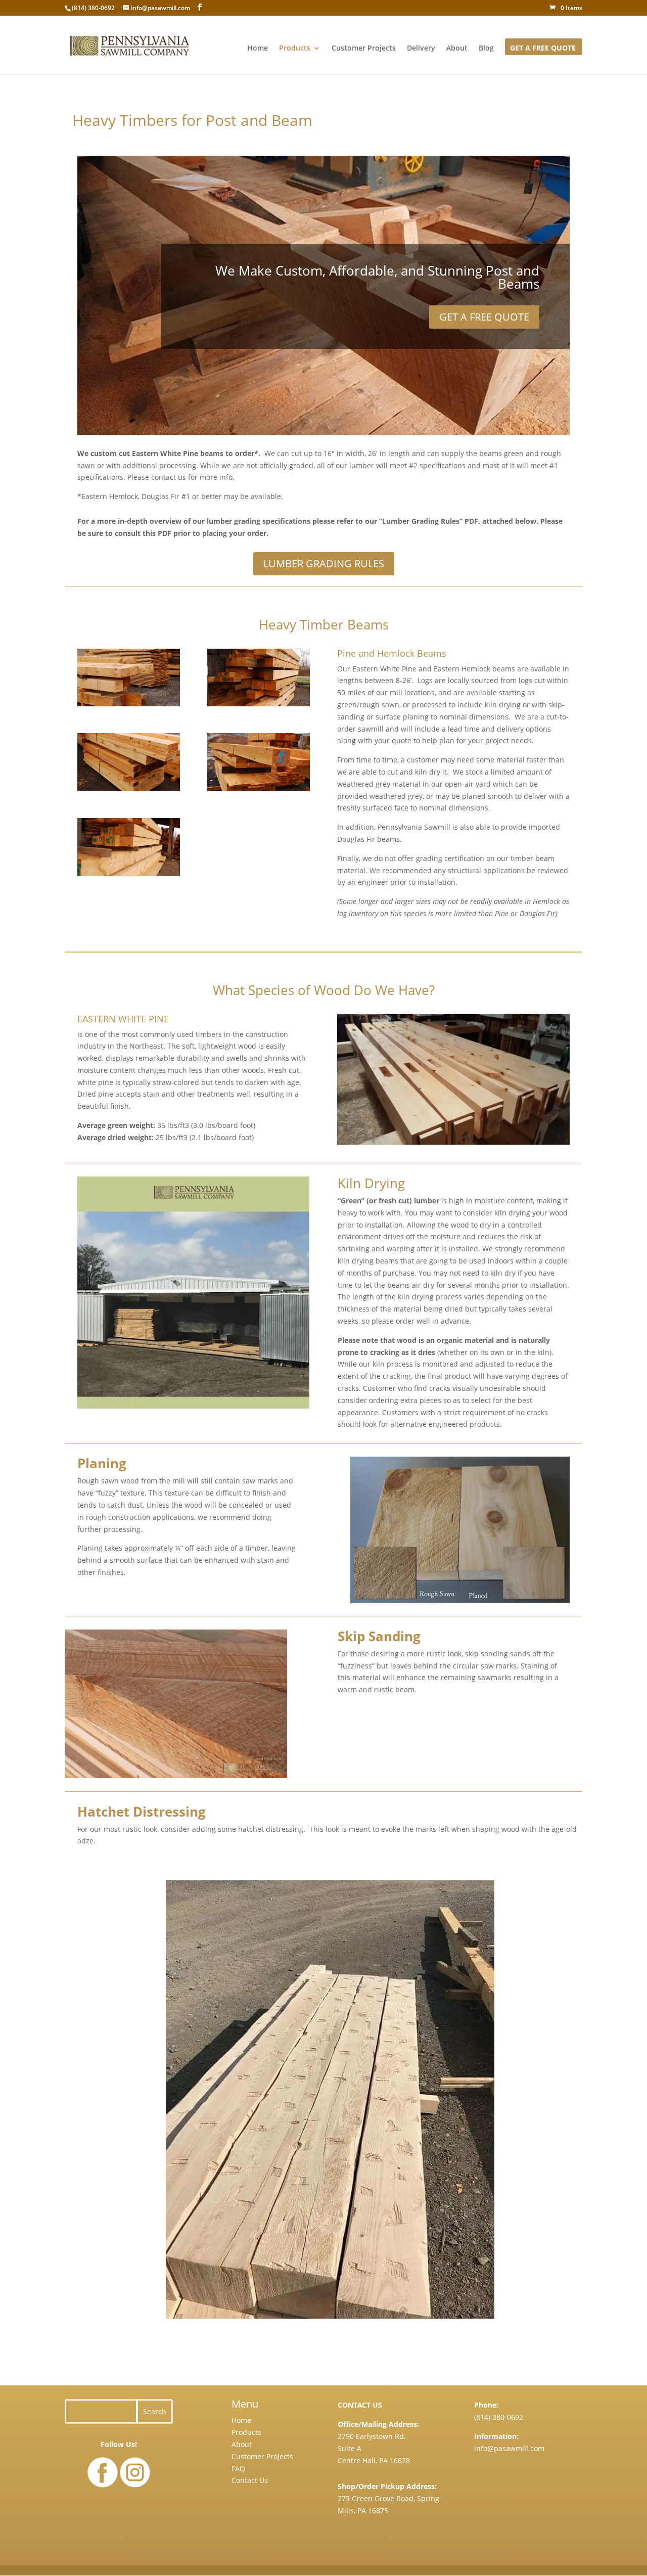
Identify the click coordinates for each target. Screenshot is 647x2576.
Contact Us (250, 2480)
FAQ (238, 2469)
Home (258, 49)
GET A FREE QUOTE (543, 49)
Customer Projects (364, 49)
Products (295, 49)
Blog (486, 49)
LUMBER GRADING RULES (324, 563)
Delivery (421, 49)
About (457, 49)
